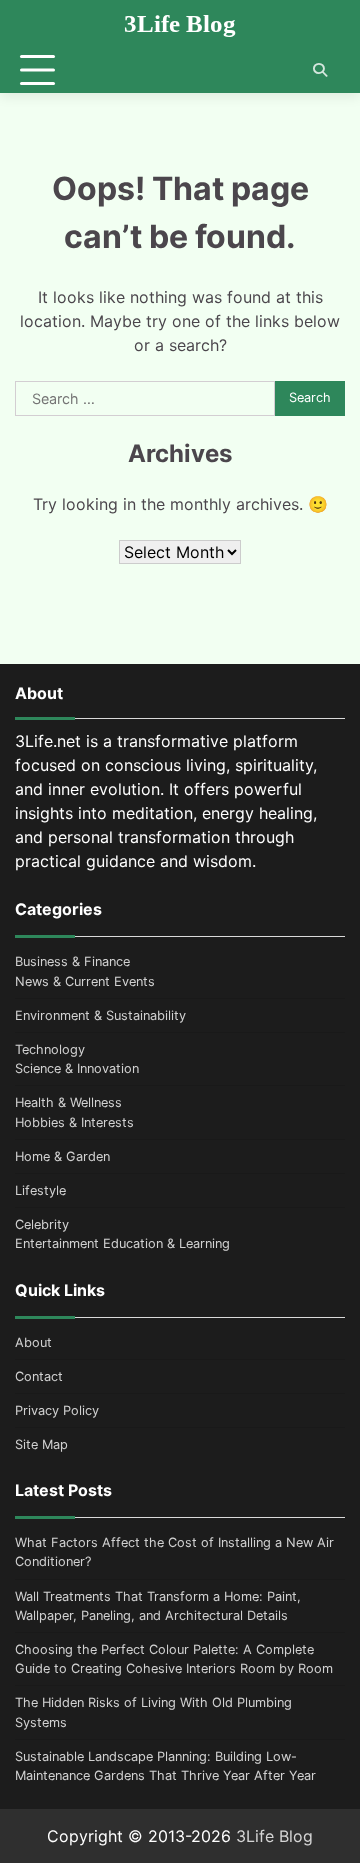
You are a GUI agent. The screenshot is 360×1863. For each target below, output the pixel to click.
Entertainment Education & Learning (122, 1243)
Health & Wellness (68, 1102)
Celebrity (42, 1224)
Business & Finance (72, 961)
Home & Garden (62, 1156)
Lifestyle (40, 1190)
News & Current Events (85, 981)
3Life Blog (180, 23)
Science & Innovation (77, 1068)
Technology (50, 1049)
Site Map (41, 1444)
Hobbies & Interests (74, 1122)
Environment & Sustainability (100, 1015)
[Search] (320, 70)
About (33, 1342)
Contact (39, 1376)
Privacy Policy (57, 1410)
